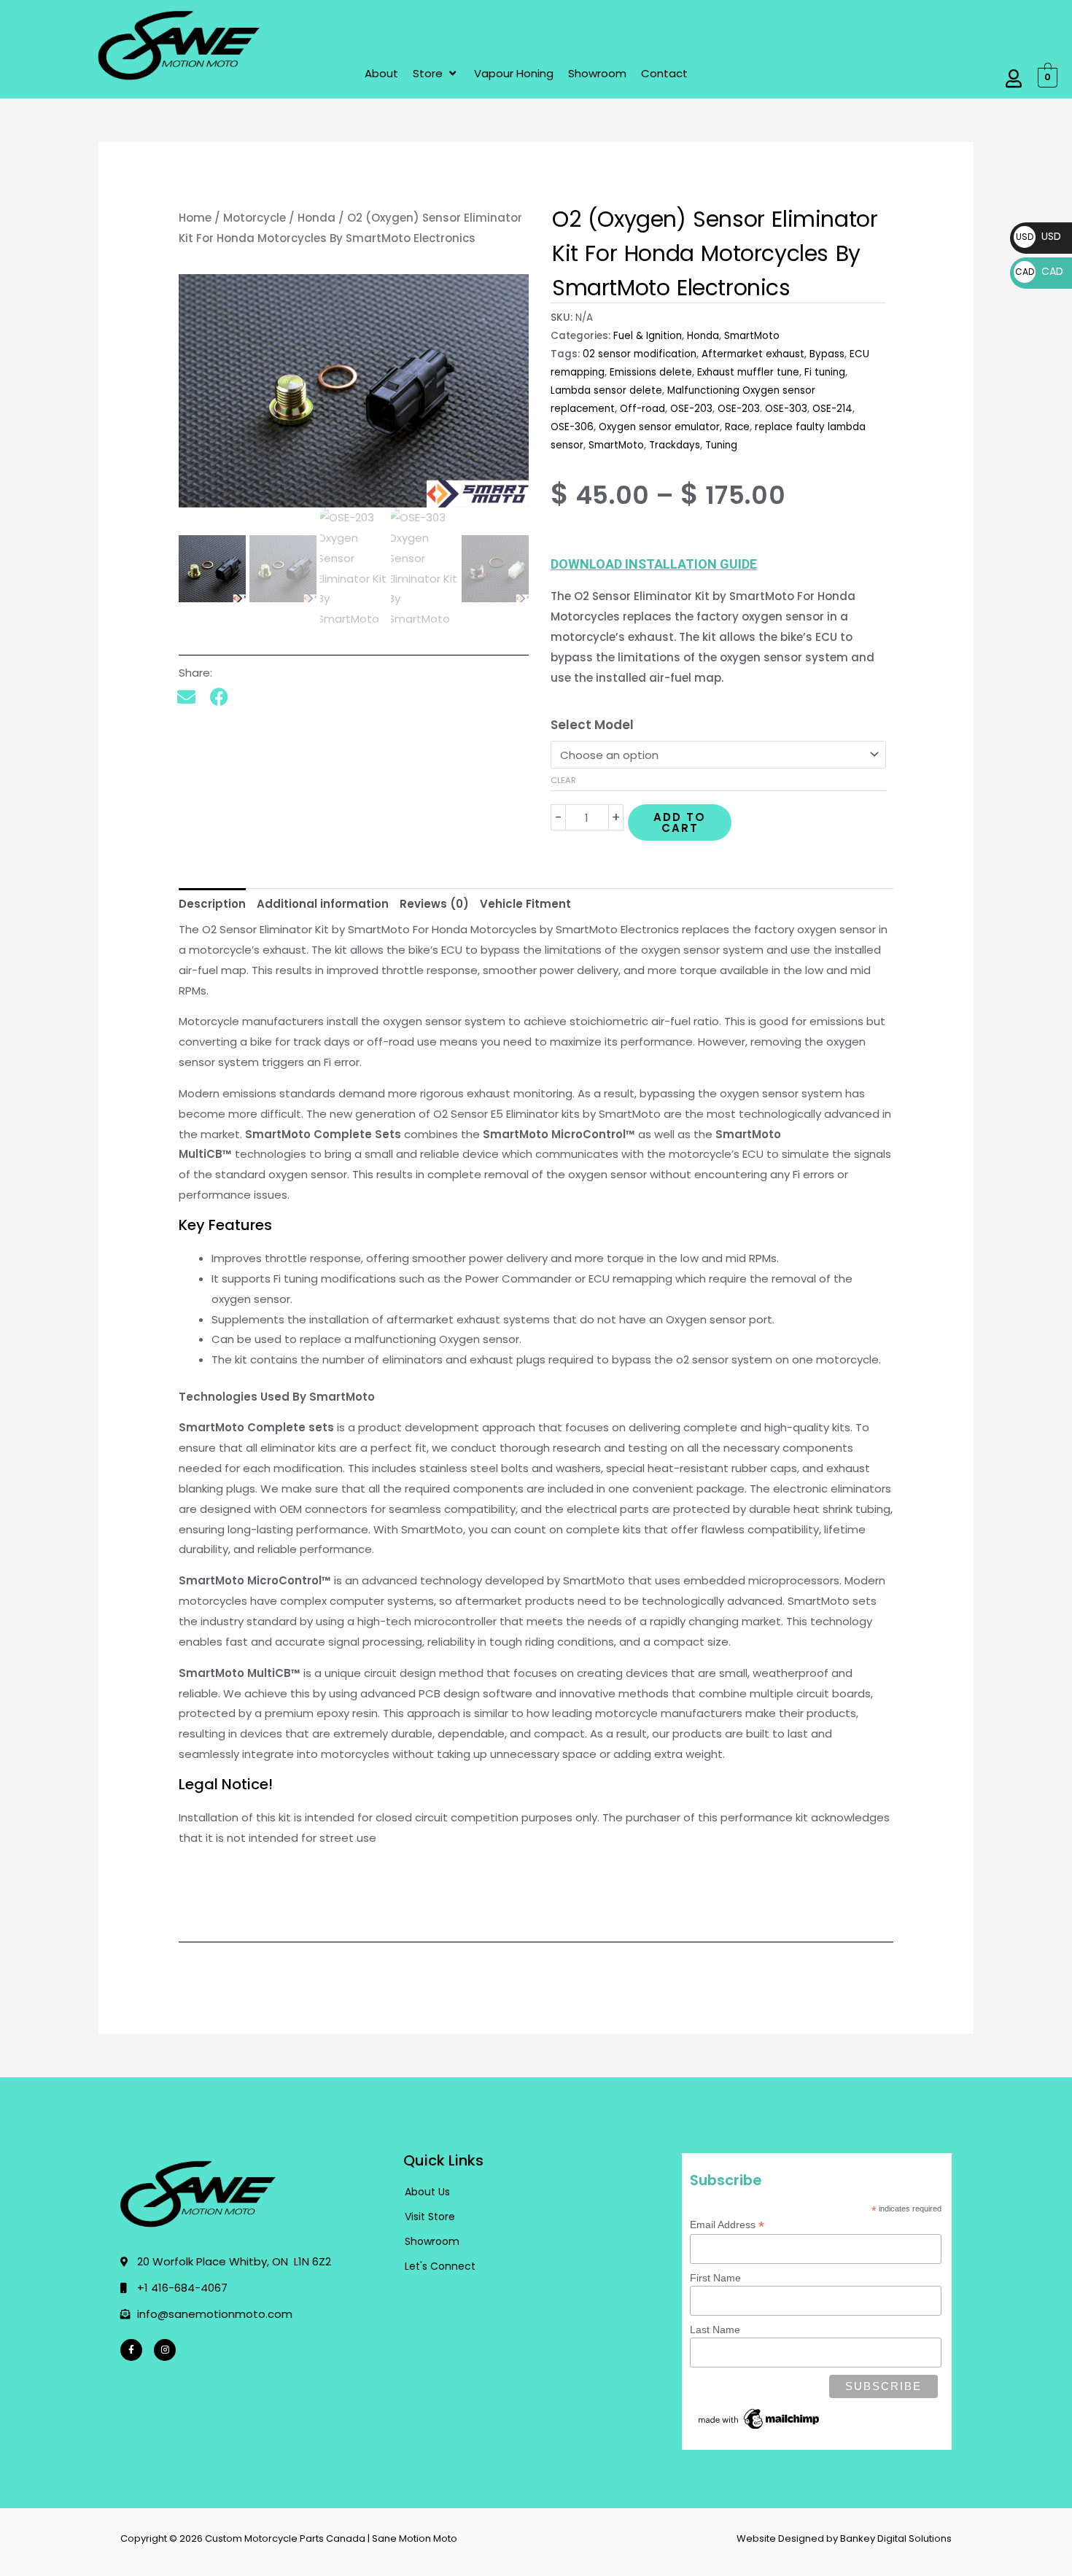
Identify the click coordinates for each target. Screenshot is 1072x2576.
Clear (563, 780)
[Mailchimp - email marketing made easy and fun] (759, 2418)
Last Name (715, 2330)
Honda (316, 218)
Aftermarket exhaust (753, 354)
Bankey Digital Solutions (896, 2538)
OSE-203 (691, 409)
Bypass (827, 354)
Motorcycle (255, 218)
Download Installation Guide (654, 564)
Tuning (721, 445)
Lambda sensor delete (606, 390)
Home (195, 218)
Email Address (727, 2225)
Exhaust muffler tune (748, 372)
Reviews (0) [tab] (434, 904)
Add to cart (680, 822)
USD (1038, 236)
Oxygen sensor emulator (659, 427)
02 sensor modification (640, 354)
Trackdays (675, 445)
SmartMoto (752, 336)
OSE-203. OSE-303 (762, 409)
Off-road (642, 409)
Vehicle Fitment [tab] (525, 904)
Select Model (592, 725)
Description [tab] (212, 904)
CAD (1039, 271)
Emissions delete (651, 372)
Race (737, 427)
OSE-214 (832, 409)
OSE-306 (572, 427)
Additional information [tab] (323, 904)
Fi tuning (825, 372)
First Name (715, 2278)
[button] (436, 74)
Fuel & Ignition (648, 336)
